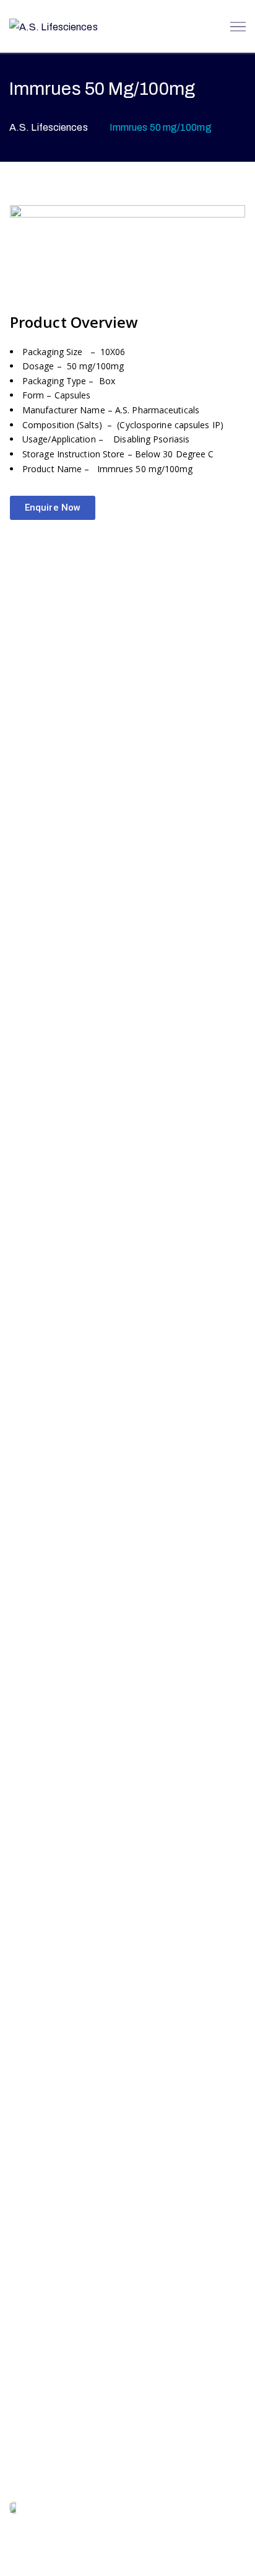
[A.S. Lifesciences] (54, 26)
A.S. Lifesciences (49, 127)
